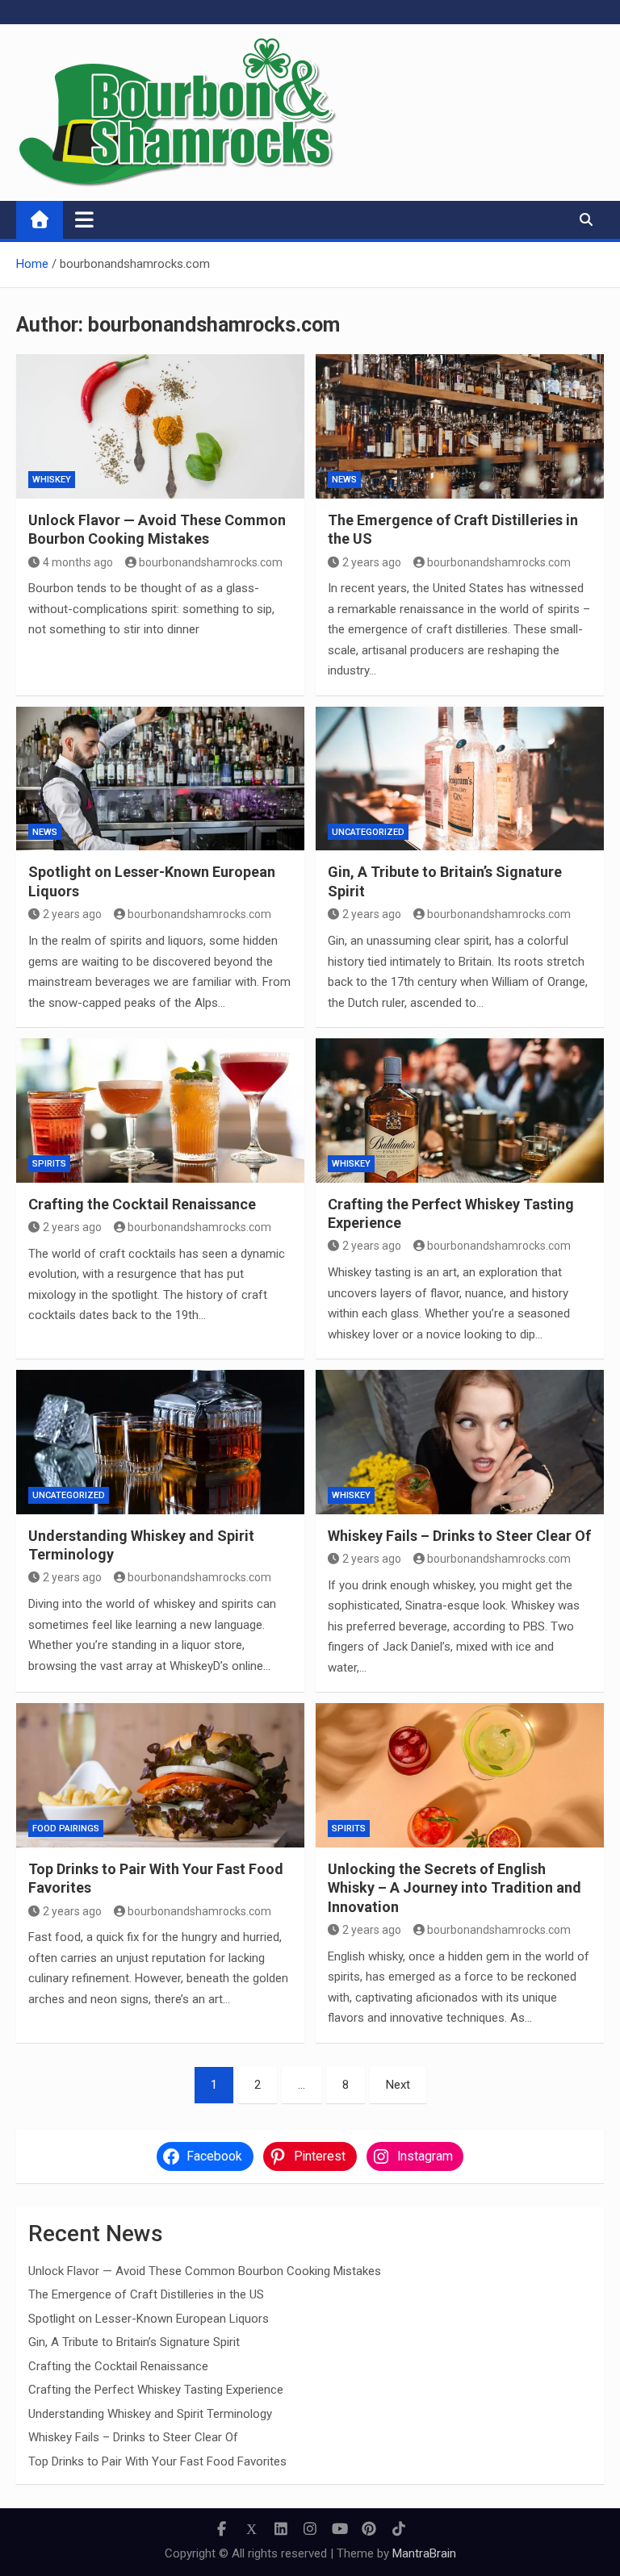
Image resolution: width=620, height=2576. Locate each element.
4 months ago (78, 562)
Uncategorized (368, 832)
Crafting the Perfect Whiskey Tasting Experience (156, 2390)
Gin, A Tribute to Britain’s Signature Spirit (134, 2342)
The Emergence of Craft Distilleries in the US (146, 2294)
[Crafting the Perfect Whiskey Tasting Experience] (460, 1111)
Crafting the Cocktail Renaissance (142, 1204)
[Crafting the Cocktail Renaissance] (160, 1111)
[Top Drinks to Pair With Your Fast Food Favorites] (160, 1775)
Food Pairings (66, 1829)
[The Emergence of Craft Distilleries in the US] (460, 426)
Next (398, 2085)
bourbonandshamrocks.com (211, 562)
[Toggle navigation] (84, 219)
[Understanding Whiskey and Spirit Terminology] (160, 1442)
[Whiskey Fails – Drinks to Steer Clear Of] (460, 1442)
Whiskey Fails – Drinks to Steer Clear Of (459, 1536)
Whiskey (52, 480)
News (344, 480)
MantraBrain (424, 2553)
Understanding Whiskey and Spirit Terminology (150, 2414)
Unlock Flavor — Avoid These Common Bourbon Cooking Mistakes (205, 2271)
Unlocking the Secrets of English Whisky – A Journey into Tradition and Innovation (455, 1888)
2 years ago (372, 562)
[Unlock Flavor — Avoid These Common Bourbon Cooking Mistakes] (160, 426)
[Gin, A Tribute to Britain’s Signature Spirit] (460, 779)
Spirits (49, 1164)
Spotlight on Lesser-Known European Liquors (149, 2319)
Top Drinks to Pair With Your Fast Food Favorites (157, 2461)
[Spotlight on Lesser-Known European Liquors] (160, 779)
